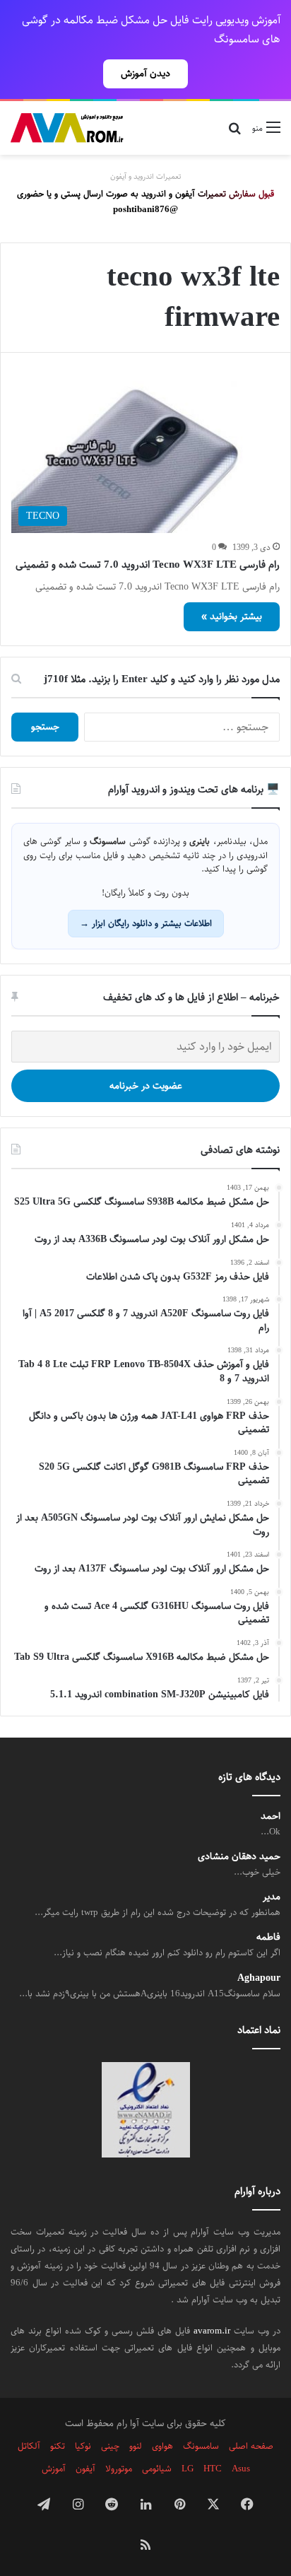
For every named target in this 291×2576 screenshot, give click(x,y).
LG (188, 2469)
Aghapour (259, 1978)
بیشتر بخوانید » (232, 616)
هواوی (162, 2446)
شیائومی (157, 2469)
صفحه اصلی (251, 2446)
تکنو (58, 2446)
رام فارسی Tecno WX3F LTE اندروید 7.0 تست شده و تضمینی (148, 564)
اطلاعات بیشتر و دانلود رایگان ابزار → (146, 923)
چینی (110, 2446)
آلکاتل (29, 2446)
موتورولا (119, 2469)
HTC (213, 2469)
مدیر (272, 1897)
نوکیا (83, 2446)
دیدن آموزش (145, 74)
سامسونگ (201, 2446)
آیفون (85, 2469)
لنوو (136, 2446)
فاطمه (268, 1937)
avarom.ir (212, 2331)
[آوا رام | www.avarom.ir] (67, 128)
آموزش (54, 2469)
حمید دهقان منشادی (239, 1857)
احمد (271, 1816)
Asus (241, 2469)
